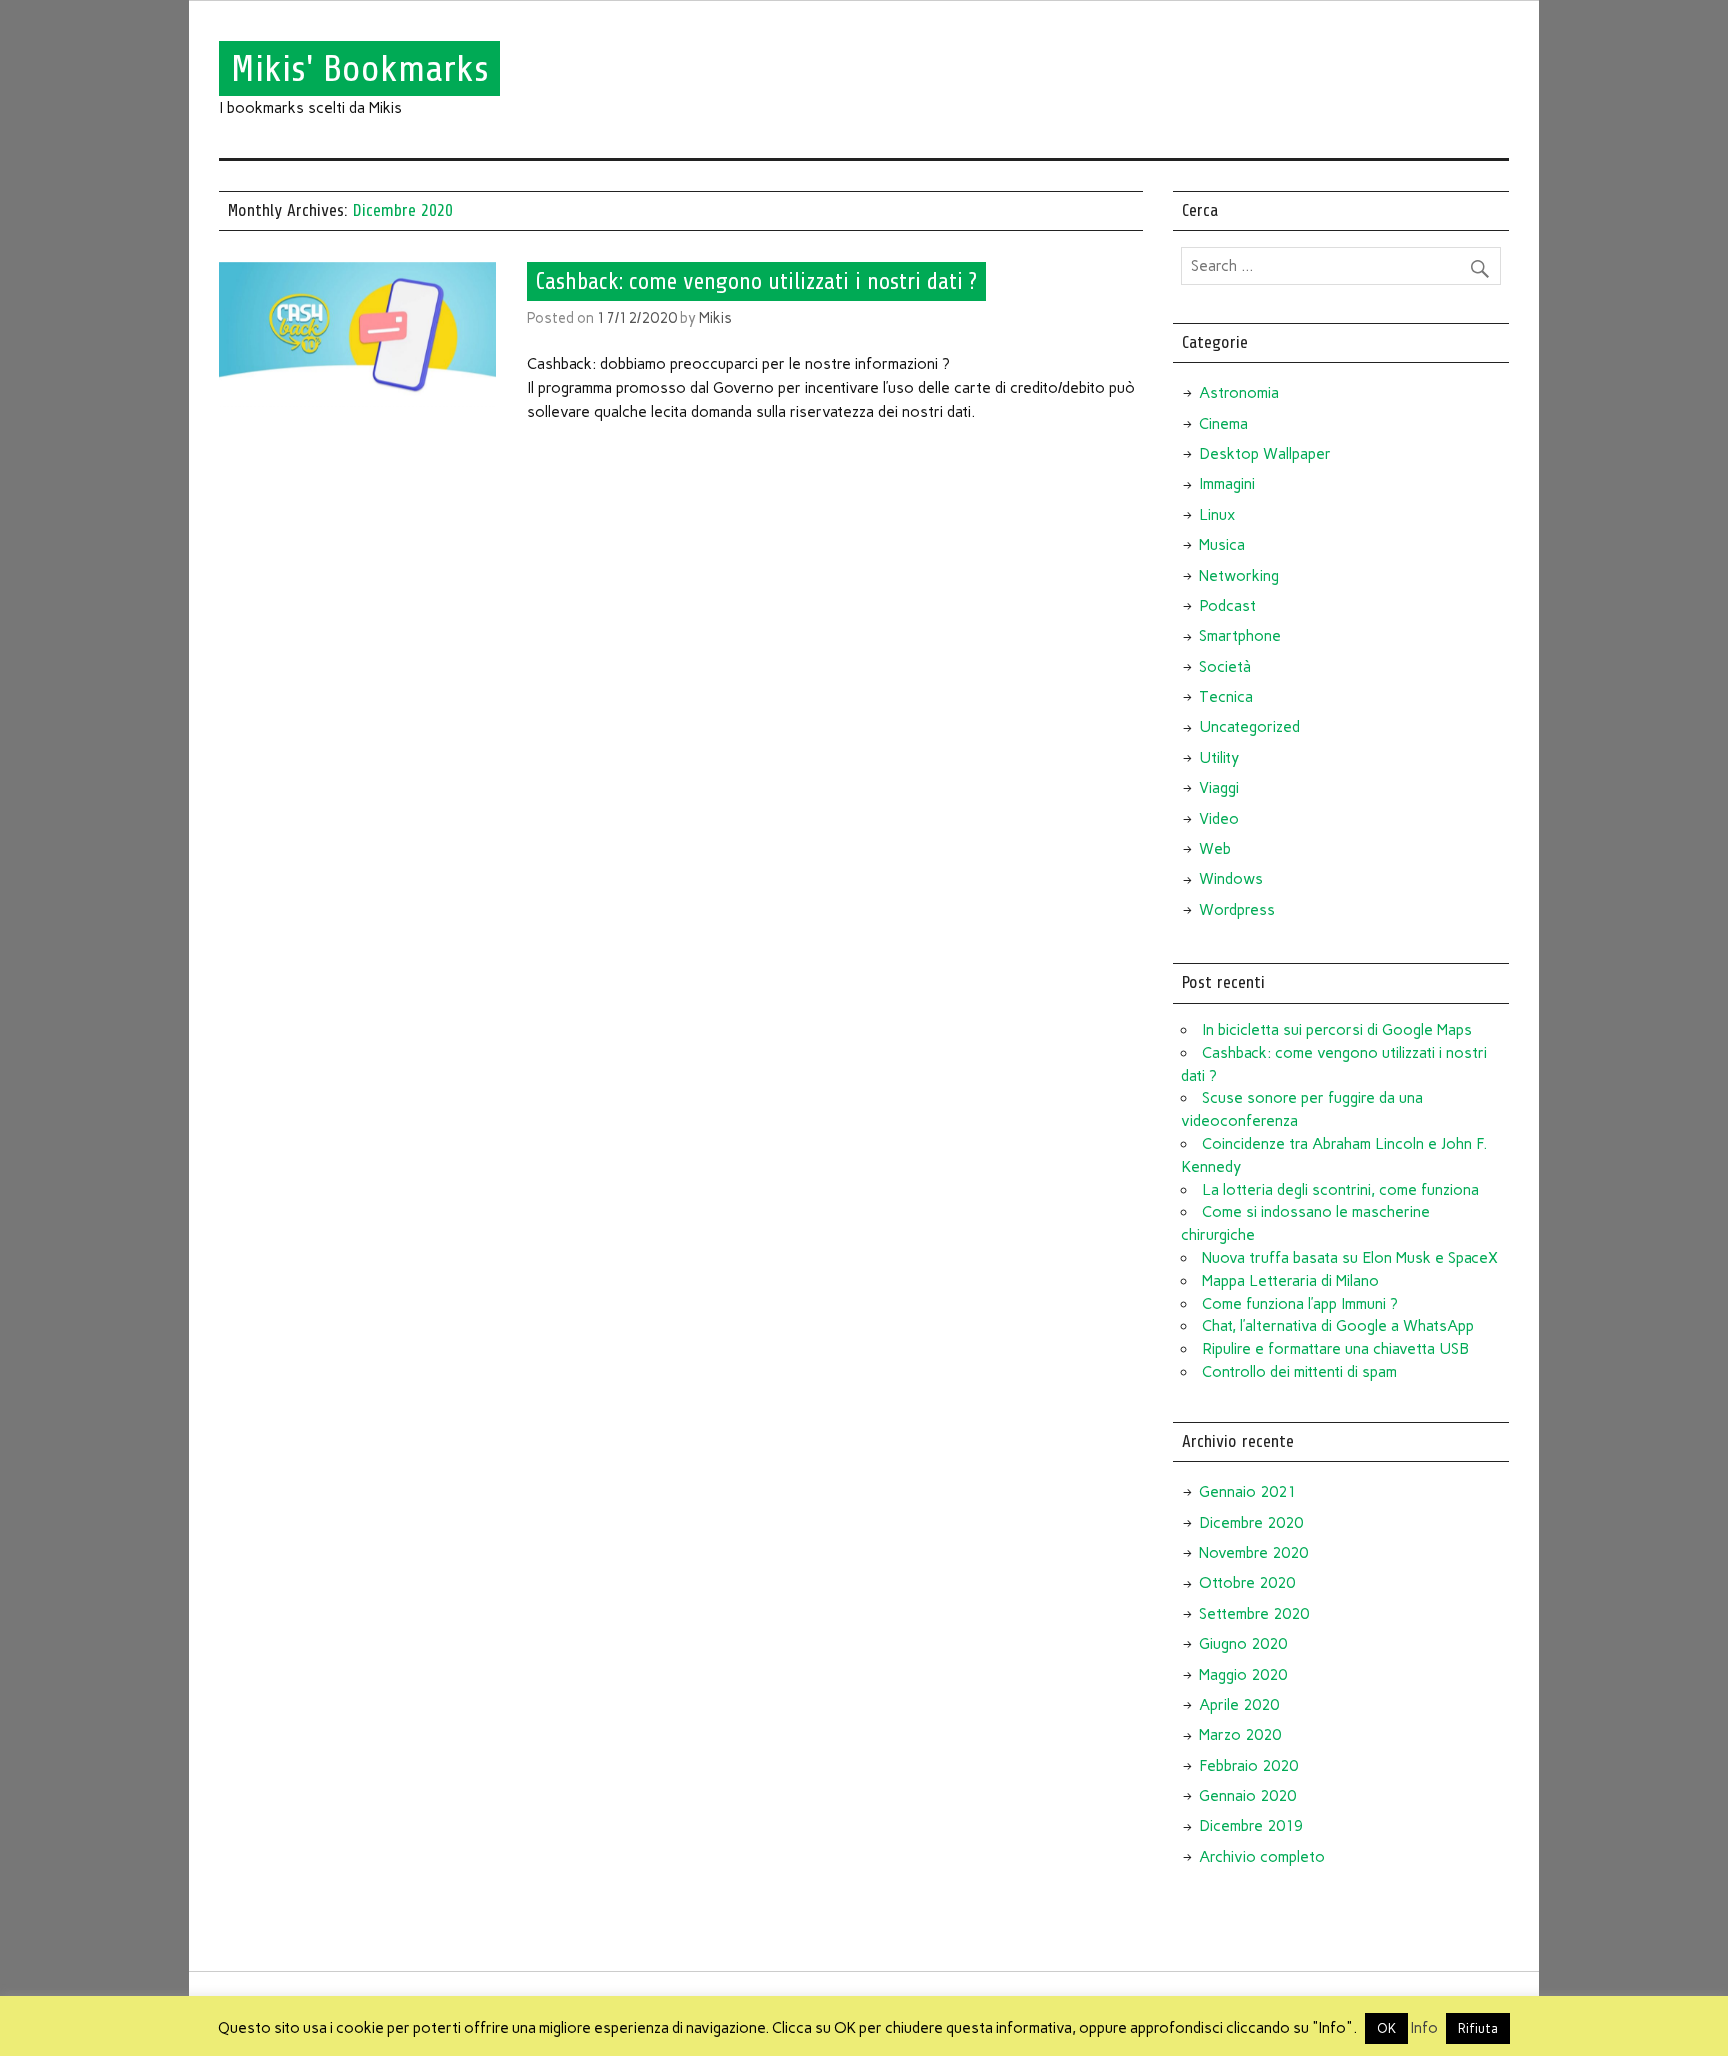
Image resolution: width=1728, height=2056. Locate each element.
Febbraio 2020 (1248, 1766)
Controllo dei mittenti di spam (1299, 1372)
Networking (1239, 576)
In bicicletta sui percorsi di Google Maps (1337, 1030)
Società (1225, 667)
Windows (1231, 879)
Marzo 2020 (1240, 1735)
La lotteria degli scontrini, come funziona (1340, 1190)
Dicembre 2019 (1251, 1826)
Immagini (1227, 484)
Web (1215, 849)
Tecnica (1226, 697)
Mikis (715, 318)
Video (1219, 819)
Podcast (1227, 606)
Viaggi (1219, 788)
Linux (1217, 515)
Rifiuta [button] (1478, 2028)
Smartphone (1240, 636)
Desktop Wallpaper (1265, 454)
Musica (1222, 545)
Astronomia (1239, 393)
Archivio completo (1262, 1857)
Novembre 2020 (1253, 1553)
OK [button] (1386, 2028)
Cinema (1223, 424)
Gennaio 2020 (1247, 1796)
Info (1424, 2028)
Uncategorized (1249, 727)
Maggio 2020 (1243, 1675)
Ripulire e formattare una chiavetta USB (1335, 1349)
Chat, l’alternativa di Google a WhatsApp (1338, 1326)
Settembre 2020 (1254, 1614)
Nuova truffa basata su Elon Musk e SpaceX (1350, 1258)
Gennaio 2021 (1247, 1492)
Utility (1219, 758)
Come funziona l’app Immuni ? (1300, 1304)
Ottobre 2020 (1247, 1583)
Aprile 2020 (1239, 1705)
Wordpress (1237, 910)
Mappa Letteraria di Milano (1290, 1281)
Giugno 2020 (1243, 1644)
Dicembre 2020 (1251, 1523)
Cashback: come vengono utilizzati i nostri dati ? (756, 281)
